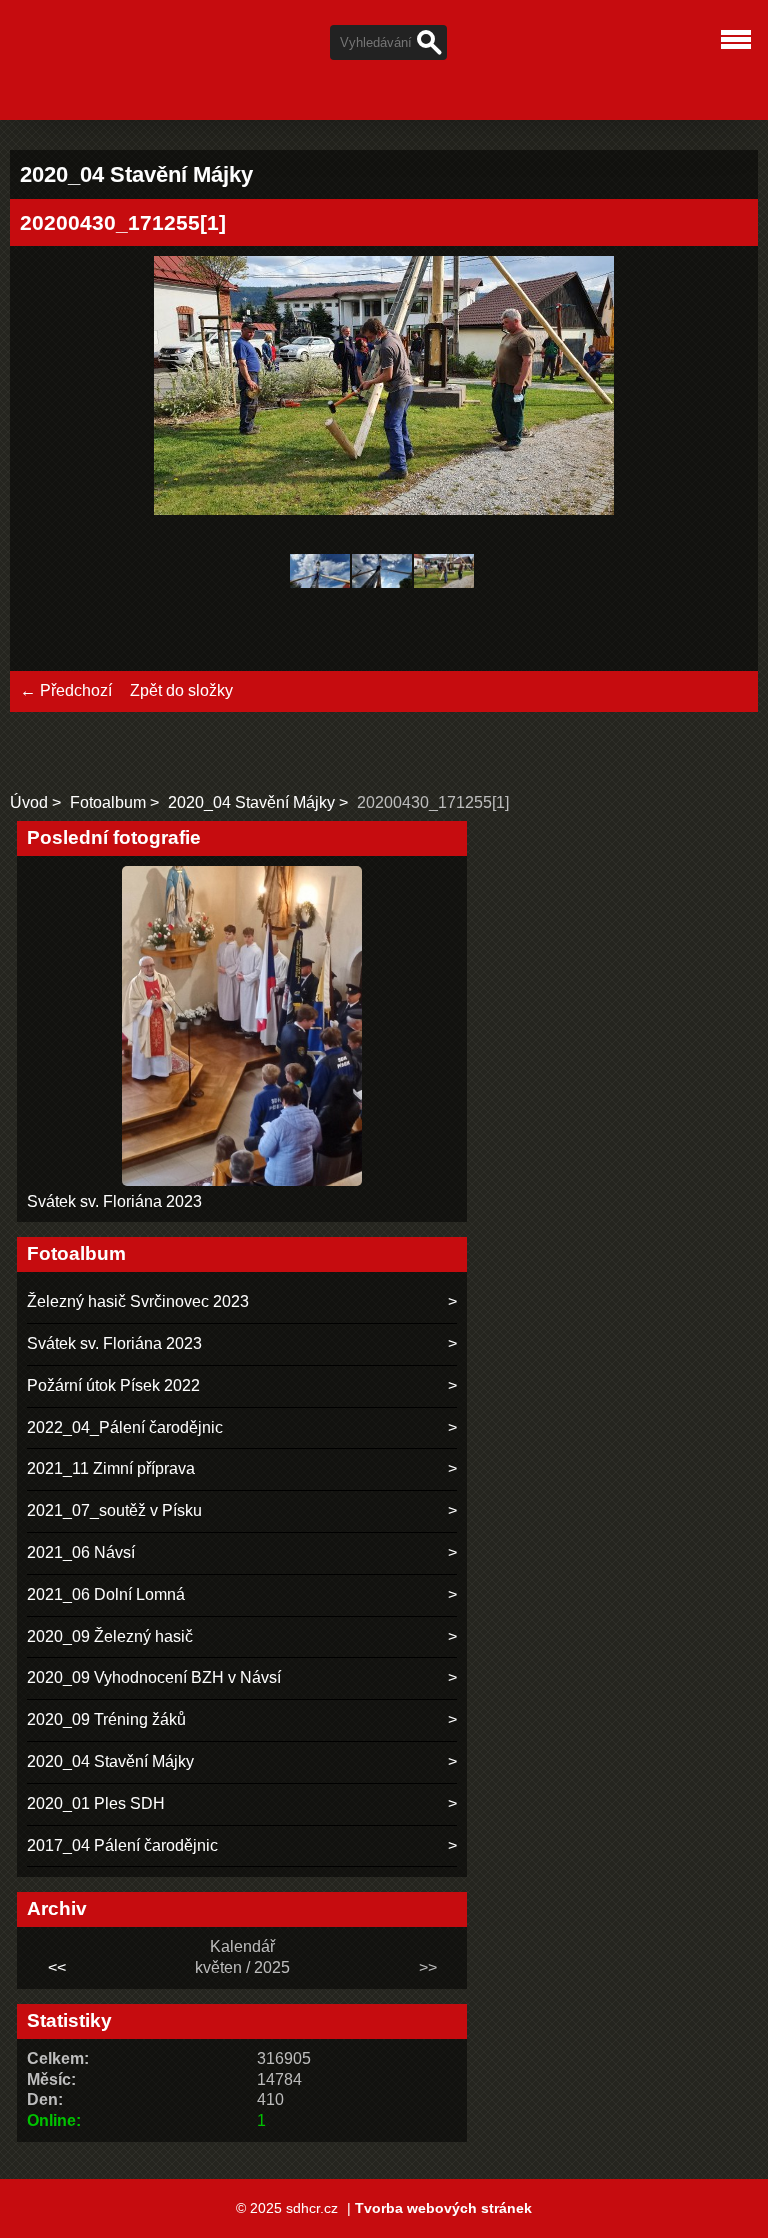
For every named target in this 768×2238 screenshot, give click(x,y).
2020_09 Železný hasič (110, 1636)
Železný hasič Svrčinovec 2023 (138, 1301)
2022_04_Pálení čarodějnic (125, 1427)
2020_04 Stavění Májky (251, 802)
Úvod (29, 802)
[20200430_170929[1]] (320, 574)
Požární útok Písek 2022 (113, 1385)
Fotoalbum (108, 802)
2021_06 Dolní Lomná (106, 1594)
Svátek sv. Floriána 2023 (114, 1201)
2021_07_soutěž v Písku (114, 1510)
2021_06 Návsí (81, 1552)
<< (57, 1967)
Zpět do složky (181, 690)
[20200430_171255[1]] (444, 574)
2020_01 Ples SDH (96, 1803)
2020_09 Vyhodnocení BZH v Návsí (154, 1677)
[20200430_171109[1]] (382, 574)
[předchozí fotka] (52, 388)
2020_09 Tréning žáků (106, 1719)
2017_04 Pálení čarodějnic (122, 1845)
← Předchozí (66, 690)
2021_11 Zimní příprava (111, 1468)
